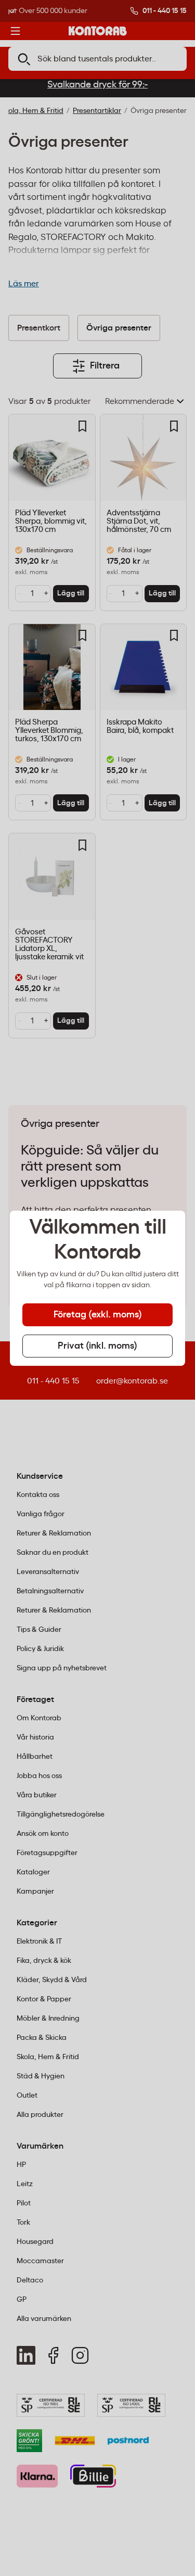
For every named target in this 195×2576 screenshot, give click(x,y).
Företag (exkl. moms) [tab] (98, 1315)
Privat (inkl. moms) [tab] (97, 1346)
